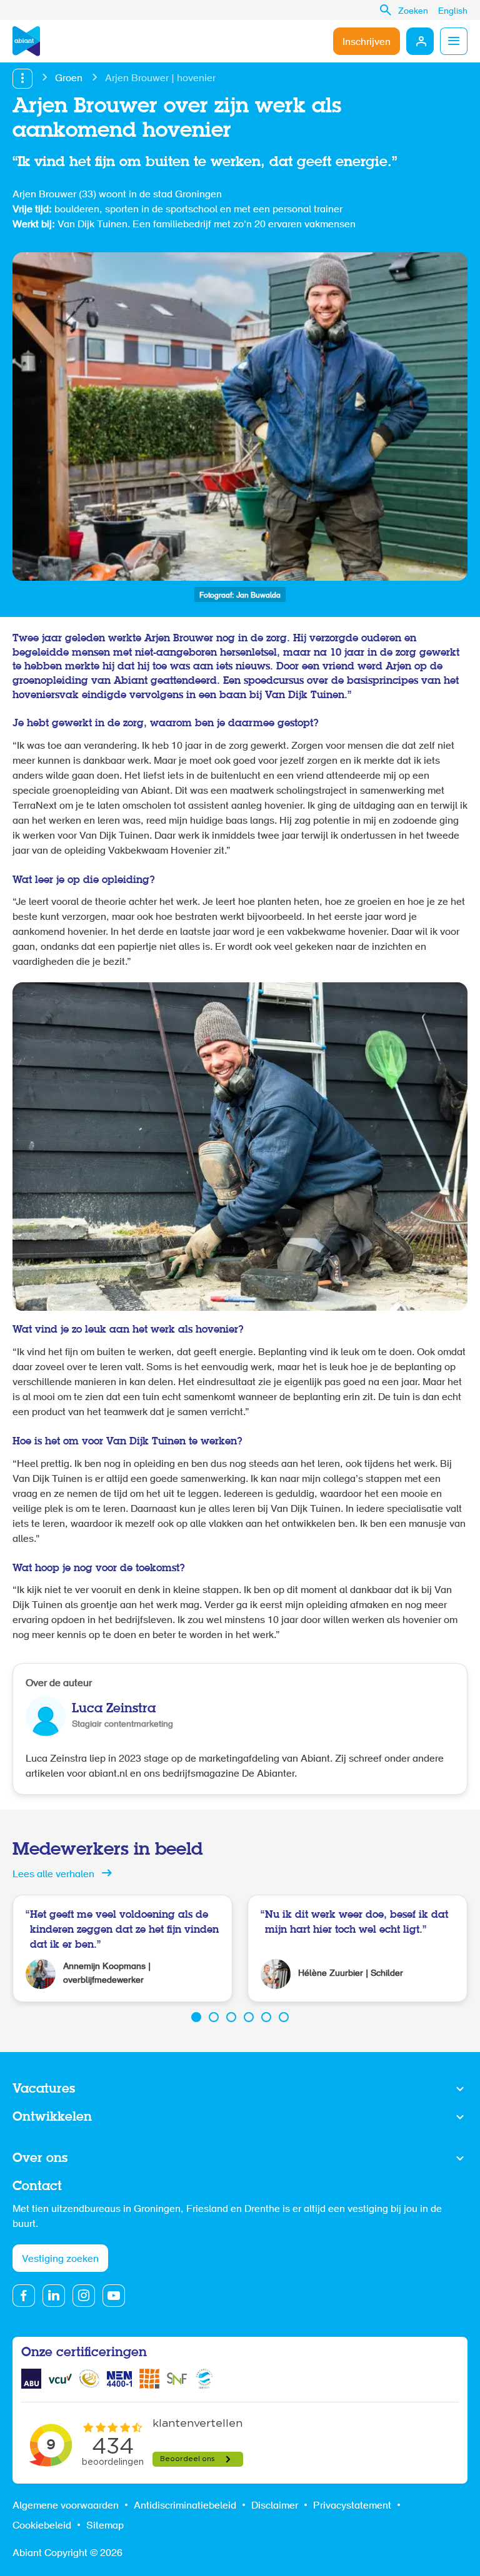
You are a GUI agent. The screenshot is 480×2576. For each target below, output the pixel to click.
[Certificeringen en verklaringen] (31, 2379)
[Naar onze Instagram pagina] (84, 2296)
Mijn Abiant (420, 41)
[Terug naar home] (26, 41)
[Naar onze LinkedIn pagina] (54, 2296)
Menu (454, 41)
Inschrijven (367, 42)
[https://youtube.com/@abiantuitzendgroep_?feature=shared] (114, 2296)
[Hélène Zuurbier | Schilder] (357, 1948)
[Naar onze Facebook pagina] (24, 2296)
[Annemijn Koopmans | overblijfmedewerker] (122, 1948)
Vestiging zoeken (60, 2259)
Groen (69, 79)
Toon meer (240, 2090)
